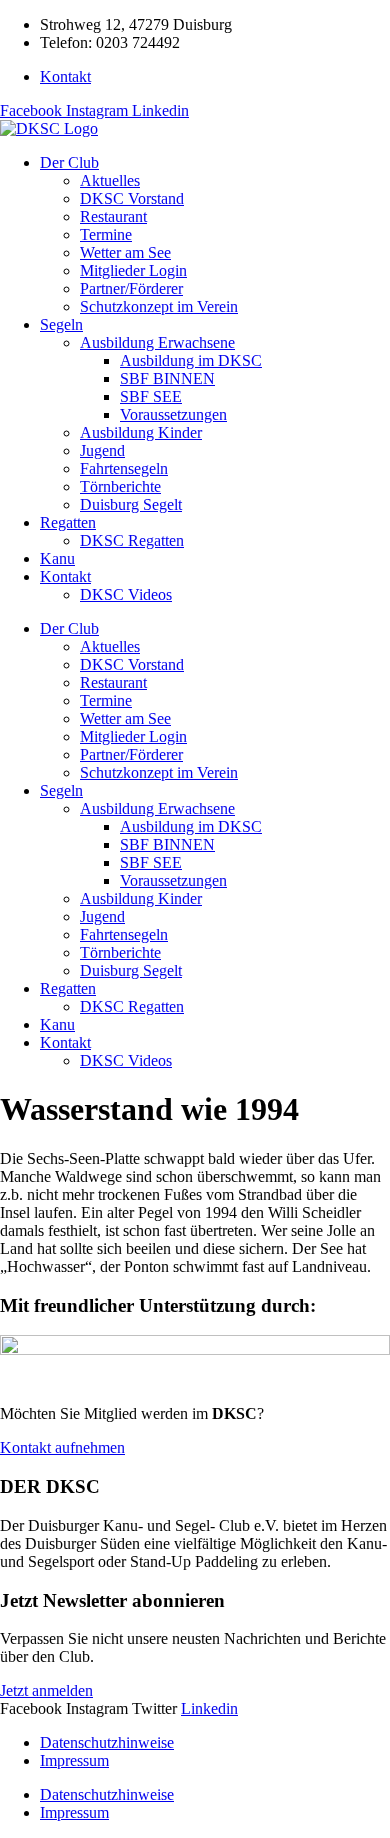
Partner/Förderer (131, 288)
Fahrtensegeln (124, 468)
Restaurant (113, 216)
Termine (106, 234)
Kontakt (65, 576)
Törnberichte (120, 486)
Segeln (61, 324)
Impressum (74, 1760)
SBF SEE (151, 396)
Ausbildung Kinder (141, 432)
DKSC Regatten (132, 540)
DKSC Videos (126, 594)
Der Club (69, 162)
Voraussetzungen (173, 414)
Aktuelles (110, 180)
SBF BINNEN (167, 378)
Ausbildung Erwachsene (157, 342)
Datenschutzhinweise (107, 1742)
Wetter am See (125, 252)
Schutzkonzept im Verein (159, 306)
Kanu (57, 558)
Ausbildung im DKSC (191, 360)
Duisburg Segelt (131, 504)
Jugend (102, 450)
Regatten (68, 522)
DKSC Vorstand (132, 198)
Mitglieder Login (133, 270)
